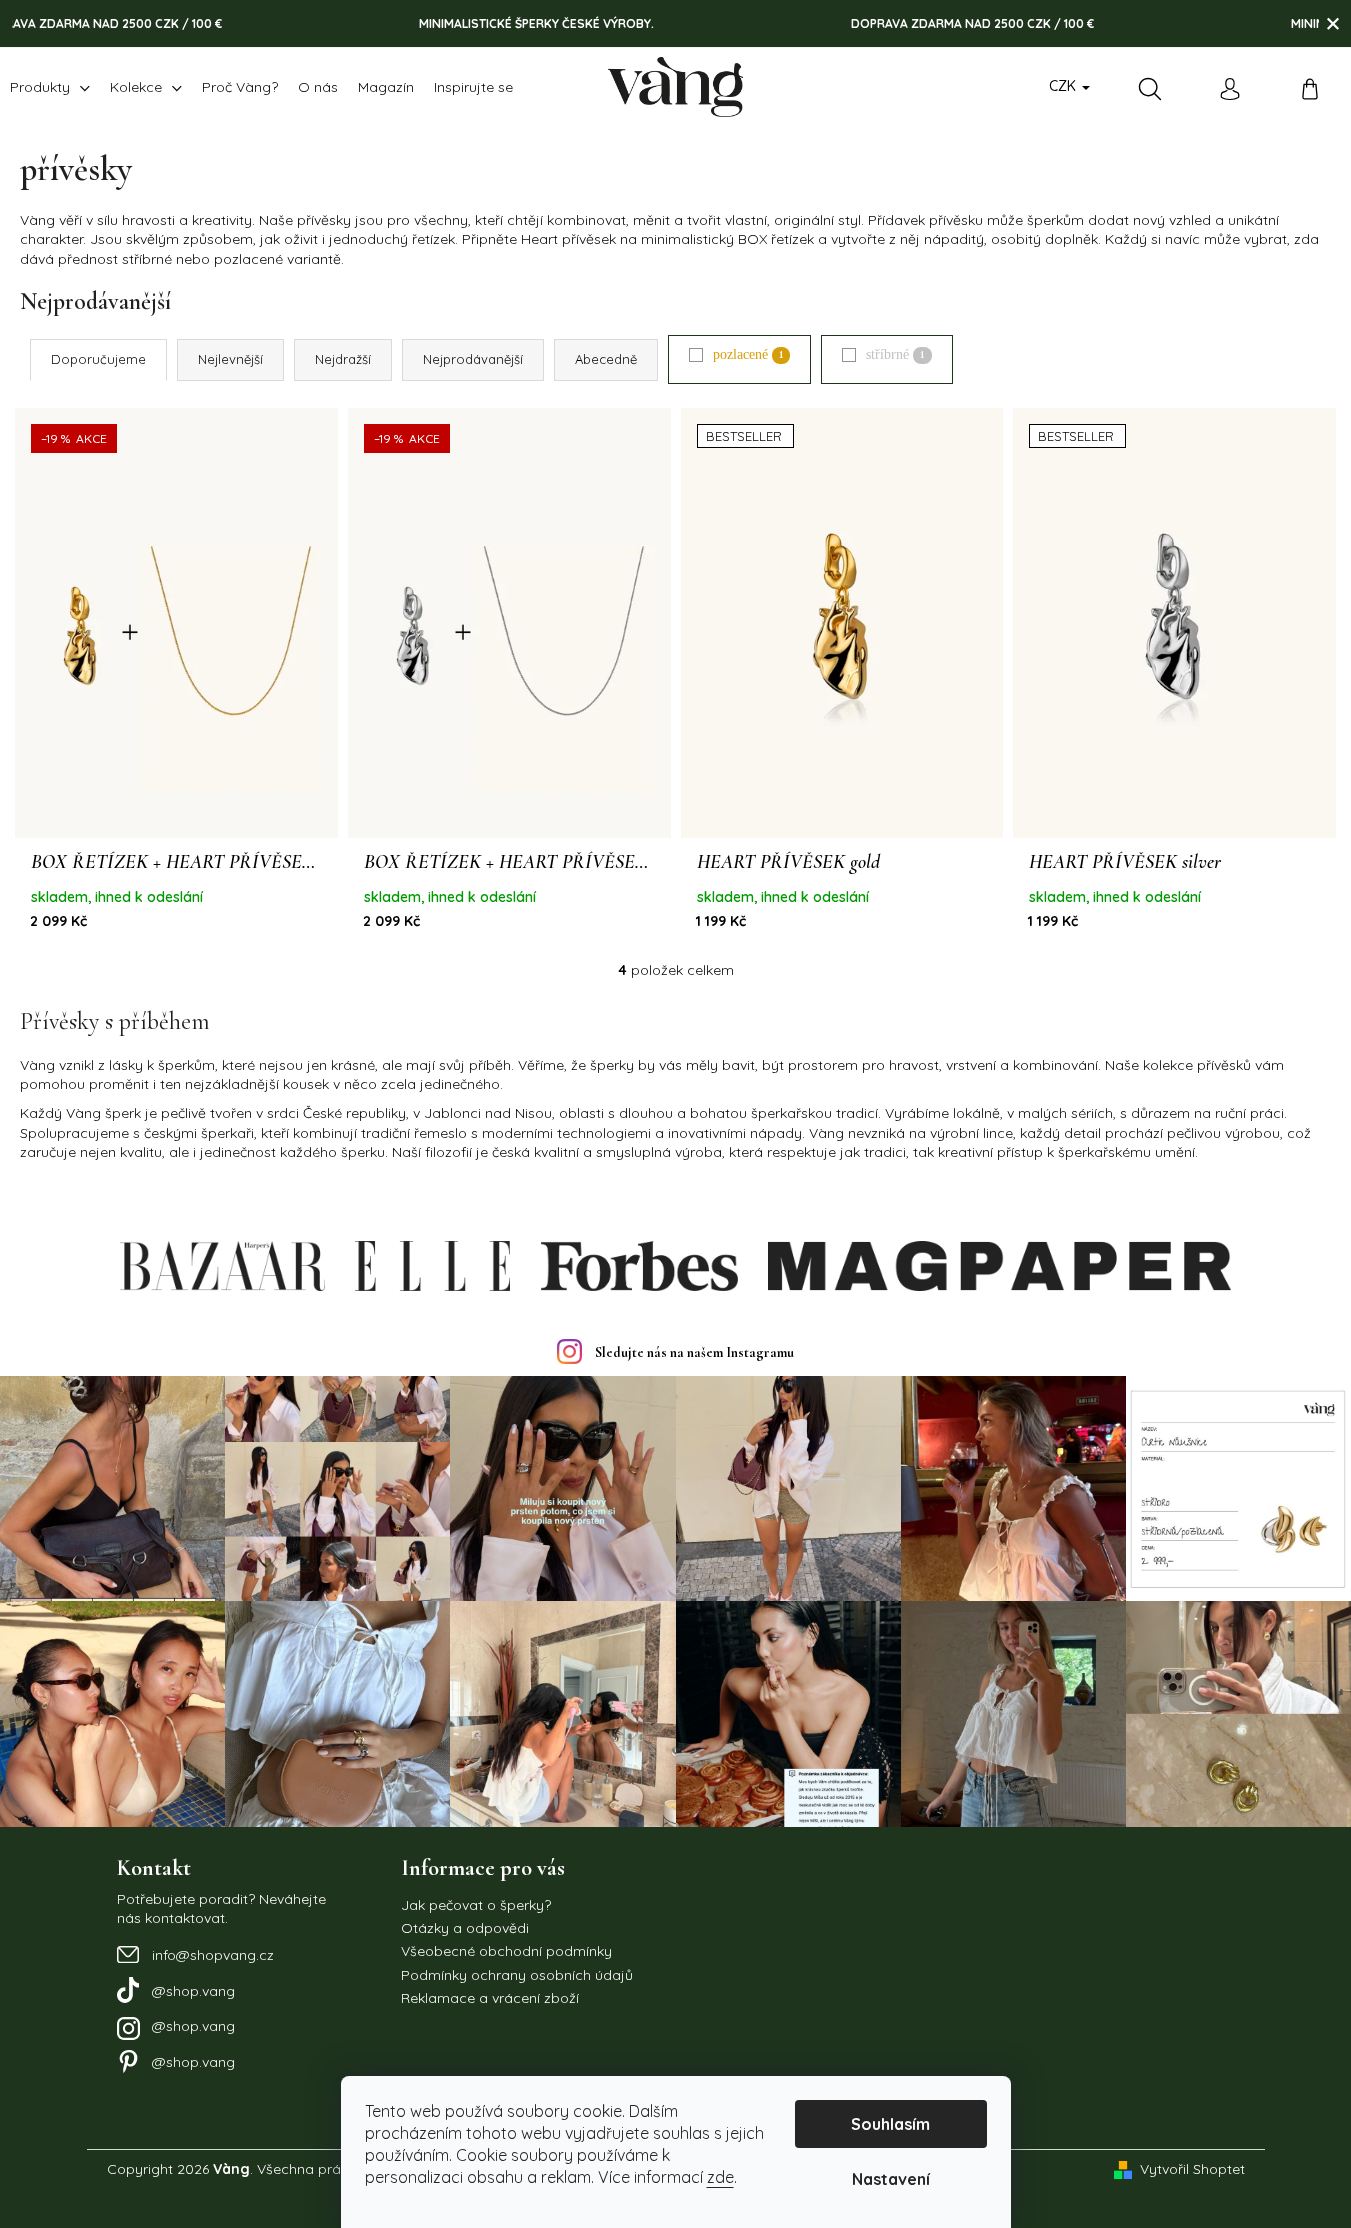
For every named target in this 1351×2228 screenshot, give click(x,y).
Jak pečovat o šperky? (476, 1905)
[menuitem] (50, 87)
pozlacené (748, 354)
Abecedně (606, 359)
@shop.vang (193, 1991)
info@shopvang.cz (213, 1955)
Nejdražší (343, 359)
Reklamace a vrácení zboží (490, 1998)
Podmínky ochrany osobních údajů (517, 1975)
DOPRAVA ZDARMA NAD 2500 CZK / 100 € (928, 23)
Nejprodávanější (473, 359)
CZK (1064, 86)
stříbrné (895, 354)
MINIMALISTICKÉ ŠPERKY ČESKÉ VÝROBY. (492, 23)
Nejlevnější (230, 359)
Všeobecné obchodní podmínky (506, 1951)
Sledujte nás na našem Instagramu (694, 1352)
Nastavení (891, 2179)
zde (720, 2177)
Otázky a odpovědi (465, 1928)
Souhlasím (890, 2124)
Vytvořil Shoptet (1192, 2169)
